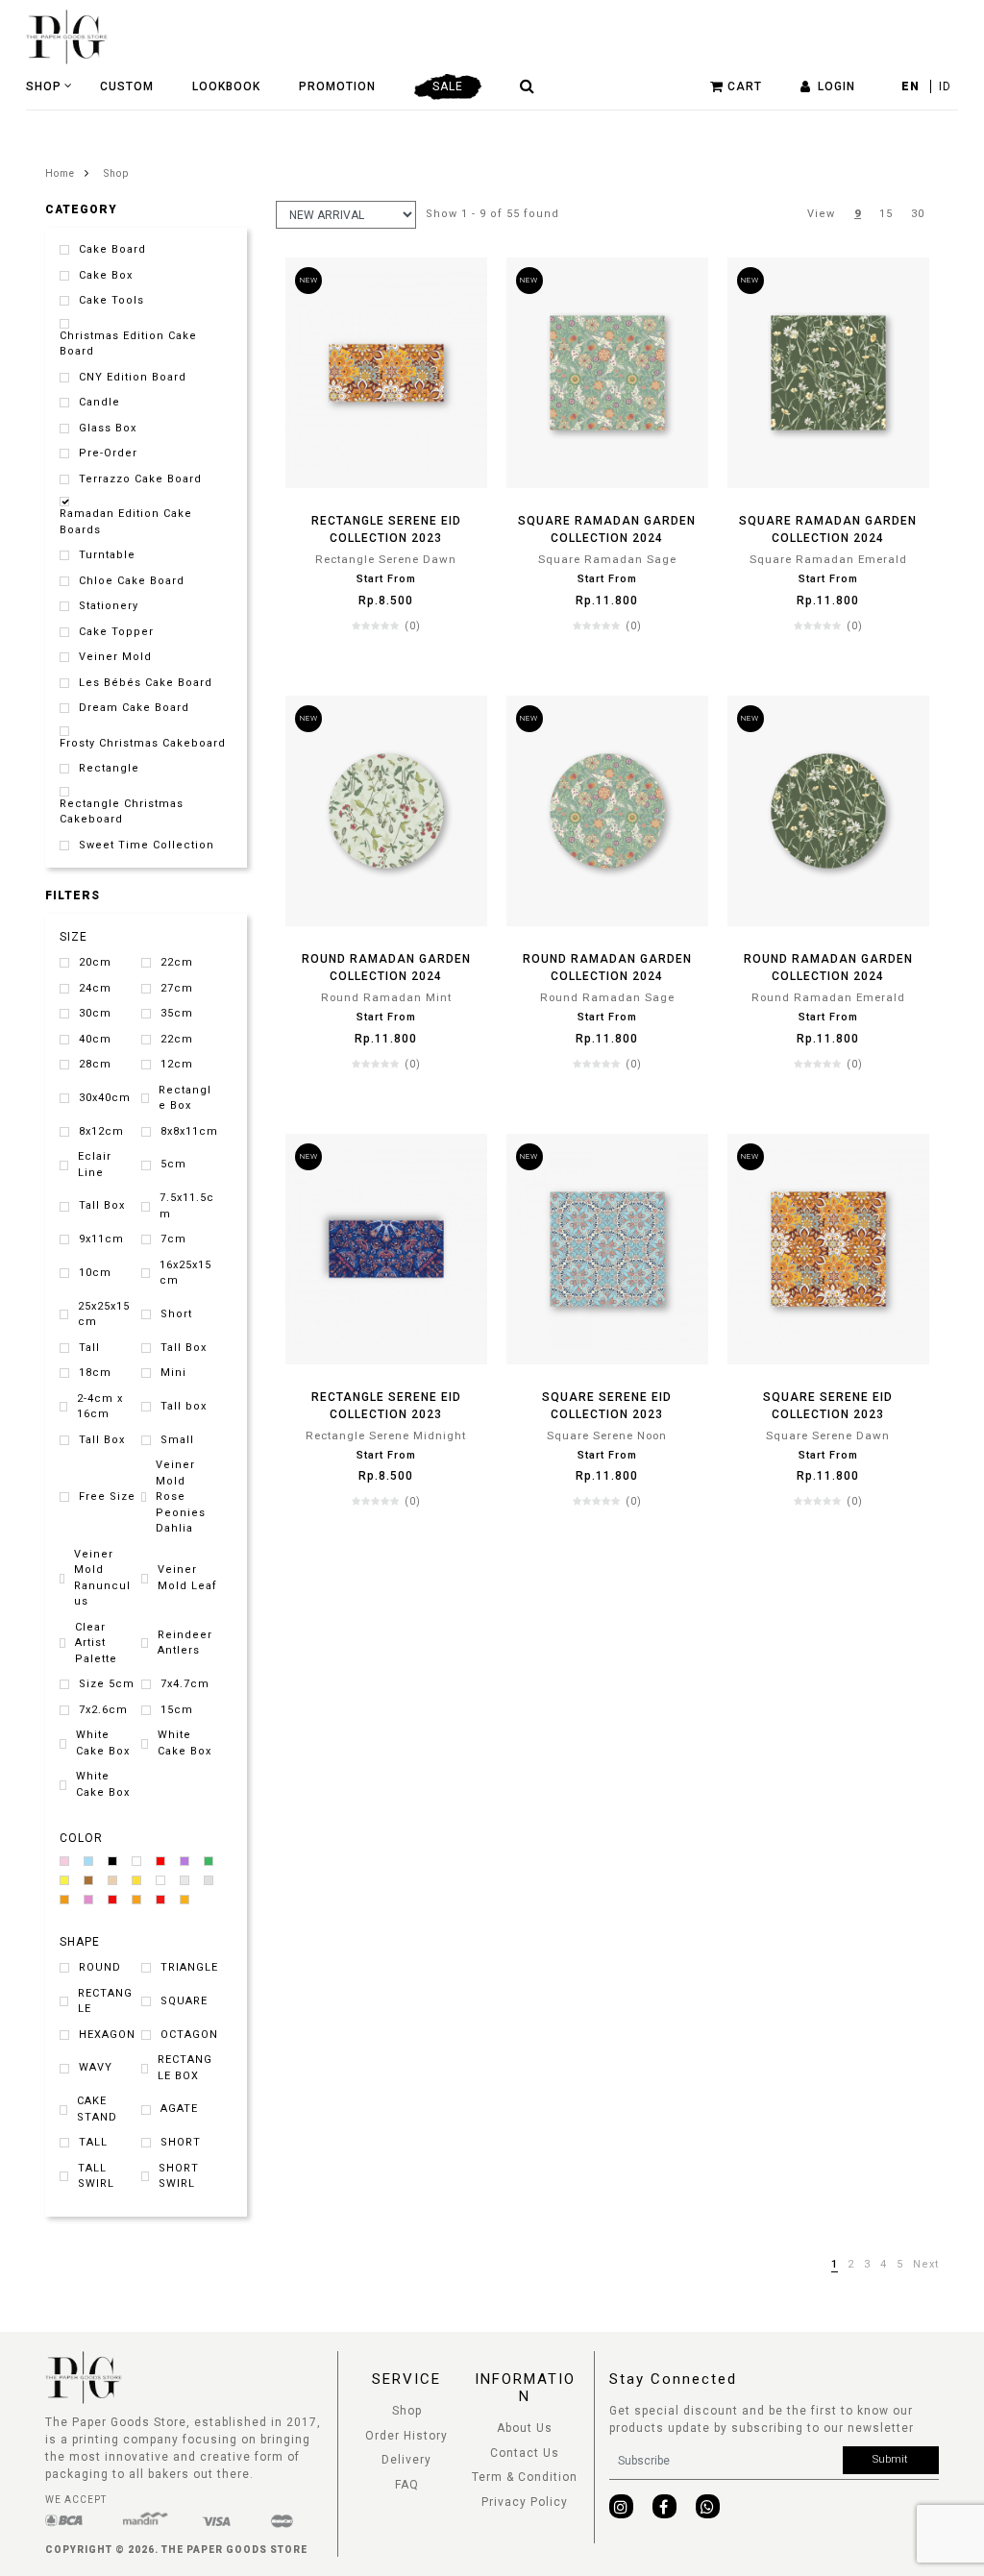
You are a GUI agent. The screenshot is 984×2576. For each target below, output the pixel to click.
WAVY (96, 2067)
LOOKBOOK (226, 86)
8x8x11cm (189, 1131)
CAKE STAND (97, 2109)
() (413, 626)
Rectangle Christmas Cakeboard (122, 812)
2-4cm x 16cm (100, 1407)
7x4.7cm (185, 1684)
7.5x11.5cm (187, 1206)
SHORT (181, 2142)
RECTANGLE (105, 2001)
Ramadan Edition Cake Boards (126, 522)
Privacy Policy (525, 2502)
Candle (99, 402)
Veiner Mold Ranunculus (102, 1578)
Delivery (406, 2460)
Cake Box (106, 275)
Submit (890, 2459)
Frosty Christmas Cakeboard (143, 743)
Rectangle (109, 768)
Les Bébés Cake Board (146, 683)
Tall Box (102, 1205)
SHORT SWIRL (179, 2176)
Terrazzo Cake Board (140, 479)
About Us (525, 2428)
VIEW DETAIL (386, 664)
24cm (95, 988)
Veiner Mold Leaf (187, 1578)
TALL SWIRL (96, 2176)
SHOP (44, 86)
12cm (177, 1064)
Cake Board (112, 249)
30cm (95, 1013)
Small (177, 1440)
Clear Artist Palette (96, 1643)
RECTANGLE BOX (185, 2068)
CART (745, 86)
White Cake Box (103, 1743)
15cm (177, 1710)
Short (176, 1314)
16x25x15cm (185, 1273)
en (912, 86)
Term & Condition (525, 2477)
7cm (173, 1239)
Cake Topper (116, 632)
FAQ (407, 2485)
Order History (406, 2436)
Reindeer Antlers (185, 1643)
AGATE (179, 2109)
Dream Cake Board (134, 708)
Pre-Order (108, 453)
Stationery (109, 606)
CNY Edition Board (133, 377)
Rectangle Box (185, 1098)
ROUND (100, 1967)
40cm (95, 1039)
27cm (177, 988)
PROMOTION (337, 86)
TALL (93, 2142)
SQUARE (184, 2001)
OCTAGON (189, 2035)
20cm (95, 962)
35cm (177, 1013)
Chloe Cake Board (132, 581)
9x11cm (101, 1239)
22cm (177, 962)
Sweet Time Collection (147, 845)
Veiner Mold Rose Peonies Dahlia (181, 1497)
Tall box (184, 1406)
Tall (89, 1348)
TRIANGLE (189, 1967)
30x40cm (105, 1098)
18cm (95, 1373)
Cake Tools (111, 300)
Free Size (107, 1497)
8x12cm (101, 1131)
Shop (116, 173)
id (945, 86)
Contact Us (525, 2453)
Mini (173, 1373)
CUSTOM (127, 86)
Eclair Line (95, 1165)
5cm (173, 1164)
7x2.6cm (103, 1710)
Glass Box (108, 428)
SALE (448, 86)
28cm (95, 1064)
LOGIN (836, 86)
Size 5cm (107, 1684)
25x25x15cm (104, 1314)
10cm (95, 1273)
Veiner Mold (115, 657)
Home (60, 173)
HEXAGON (107, 2035)
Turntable (107, 555)
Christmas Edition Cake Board (128, 344)
